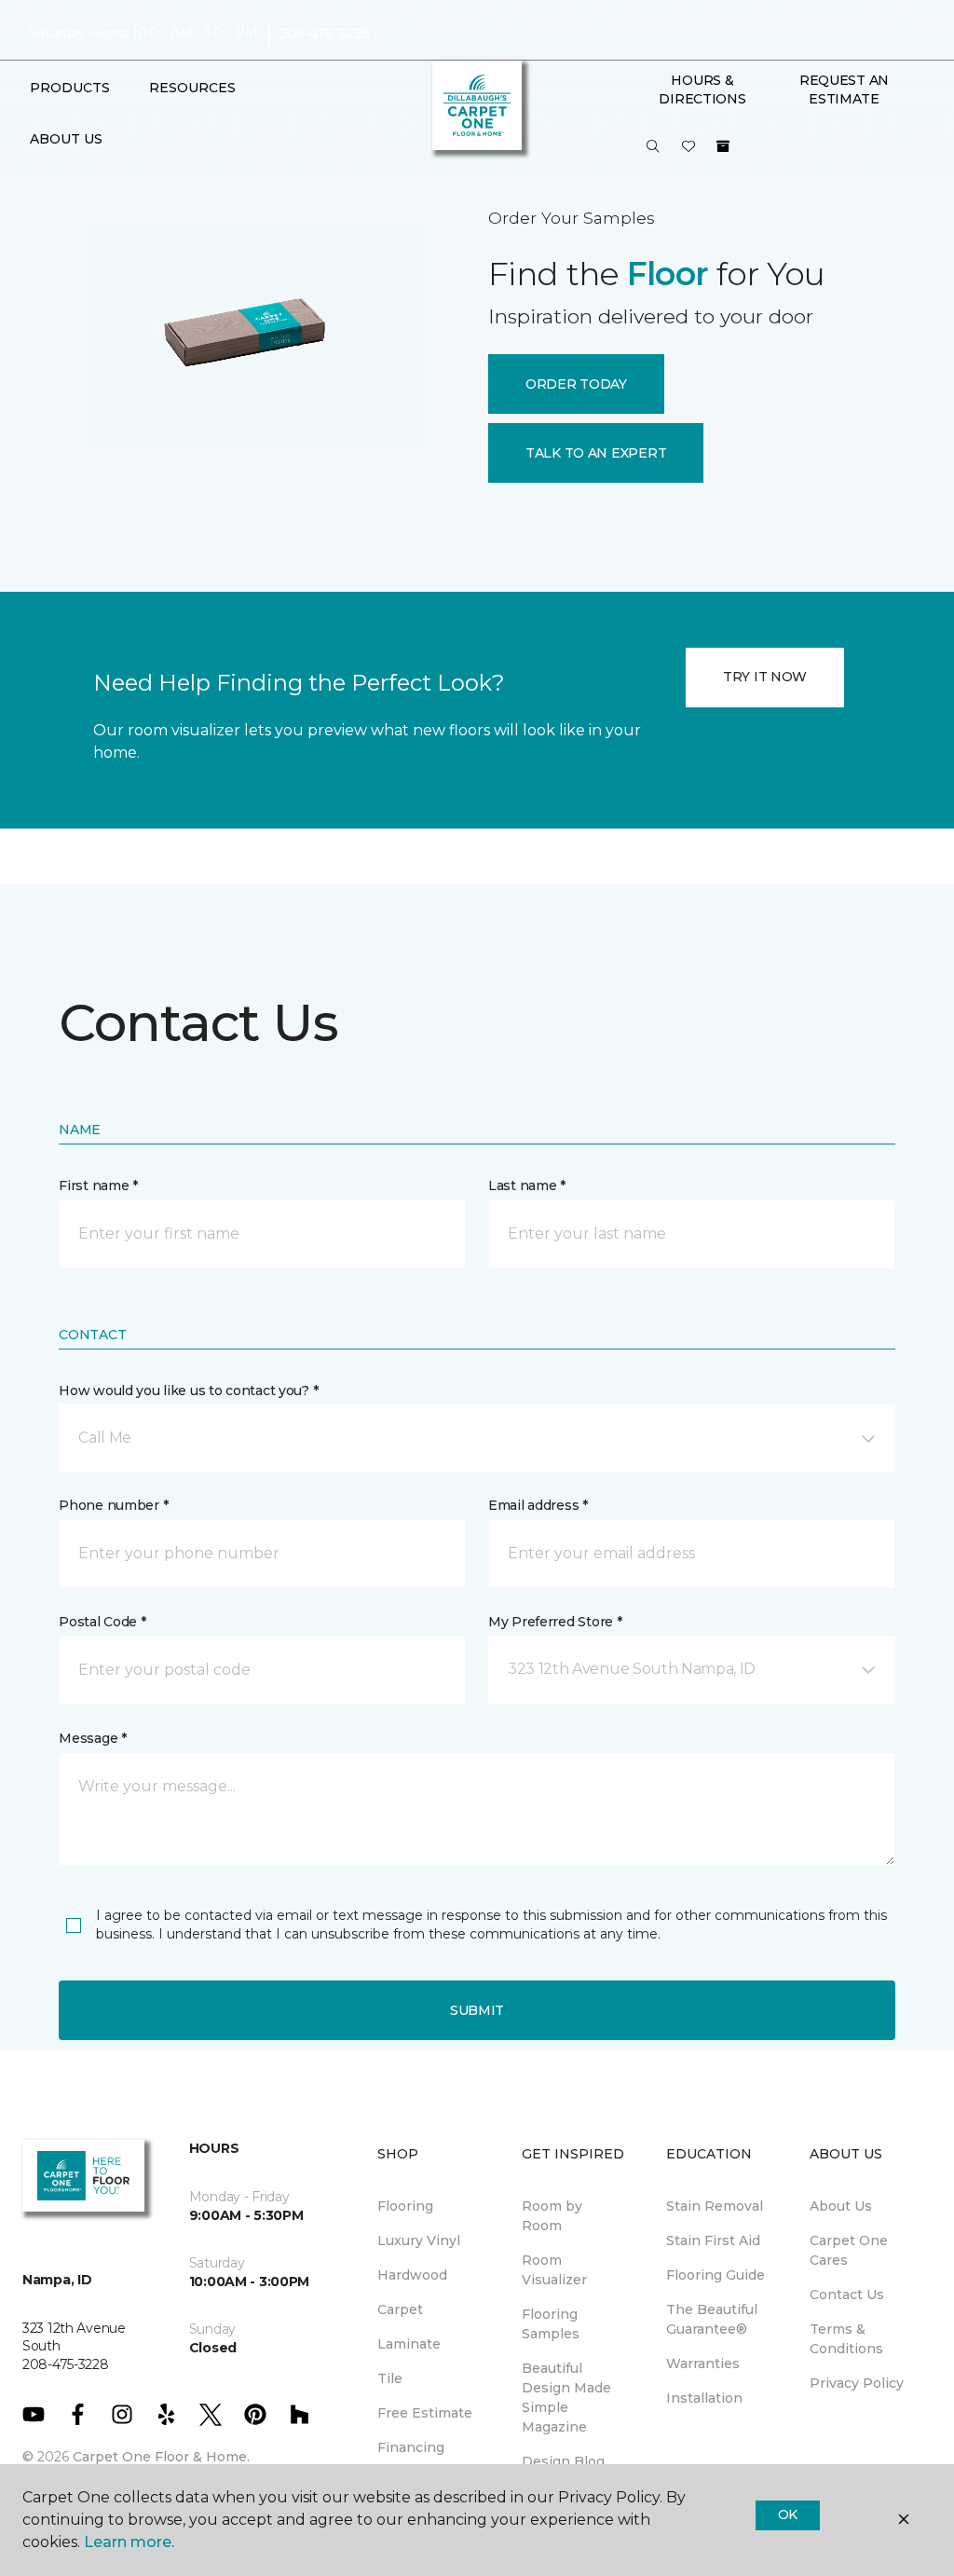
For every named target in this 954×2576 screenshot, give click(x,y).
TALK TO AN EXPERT (596, 453)
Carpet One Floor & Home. (161, 2457)
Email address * (538, 1505)
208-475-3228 (325, 34)
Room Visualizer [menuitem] (554, 2270)
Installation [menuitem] (704, 2398)
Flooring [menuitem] (405, 2206)
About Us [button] (66, 139)
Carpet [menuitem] (400, 2309)
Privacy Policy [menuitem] (857, 2383)
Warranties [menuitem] (703, 2364)
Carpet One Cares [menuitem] (849, 2250)
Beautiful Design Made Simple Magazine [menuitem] (566, 2398)
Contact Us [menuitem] (847, 2295)
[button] (653, 147)
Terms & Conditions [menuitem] (846, 2339)
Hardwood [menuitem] (412, 2275)
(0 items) (723, 146)
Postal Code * (102, 1622)
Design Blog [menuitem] (563, 2461)
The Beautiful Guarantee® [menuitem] (712, 2319)
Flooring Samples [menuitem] (551, 2324)
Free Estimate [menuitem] (425, 2413)
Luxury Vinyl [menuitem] (419, 2240)
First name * (98, 1185)
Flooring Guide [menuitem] (715, 2275)
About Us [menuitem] (841, 2206)
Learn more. (129, 2542)
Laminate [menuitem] (409, 2344)
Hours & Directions (702, 89)
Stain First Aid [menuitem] (713, 2240)
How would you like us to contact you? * (188, 1391)
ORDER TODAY (576, 384)
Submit (477, 2010)
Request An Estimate (844, 89)
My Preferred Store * (555, 1622)
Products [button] (70, 88)
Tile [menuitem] (390, 2378)
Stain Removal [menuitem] (715, 2206)
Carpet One (80, 181)
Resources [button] (192, 88)
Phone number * (113, 1505)
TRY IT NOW (765, 677)
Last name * (527, 1185)
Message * (92, 1738)
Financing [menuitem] (411, 2447)
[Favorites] (688, 147)
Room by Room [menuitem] (552, 2216)
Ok (788, 2514)
